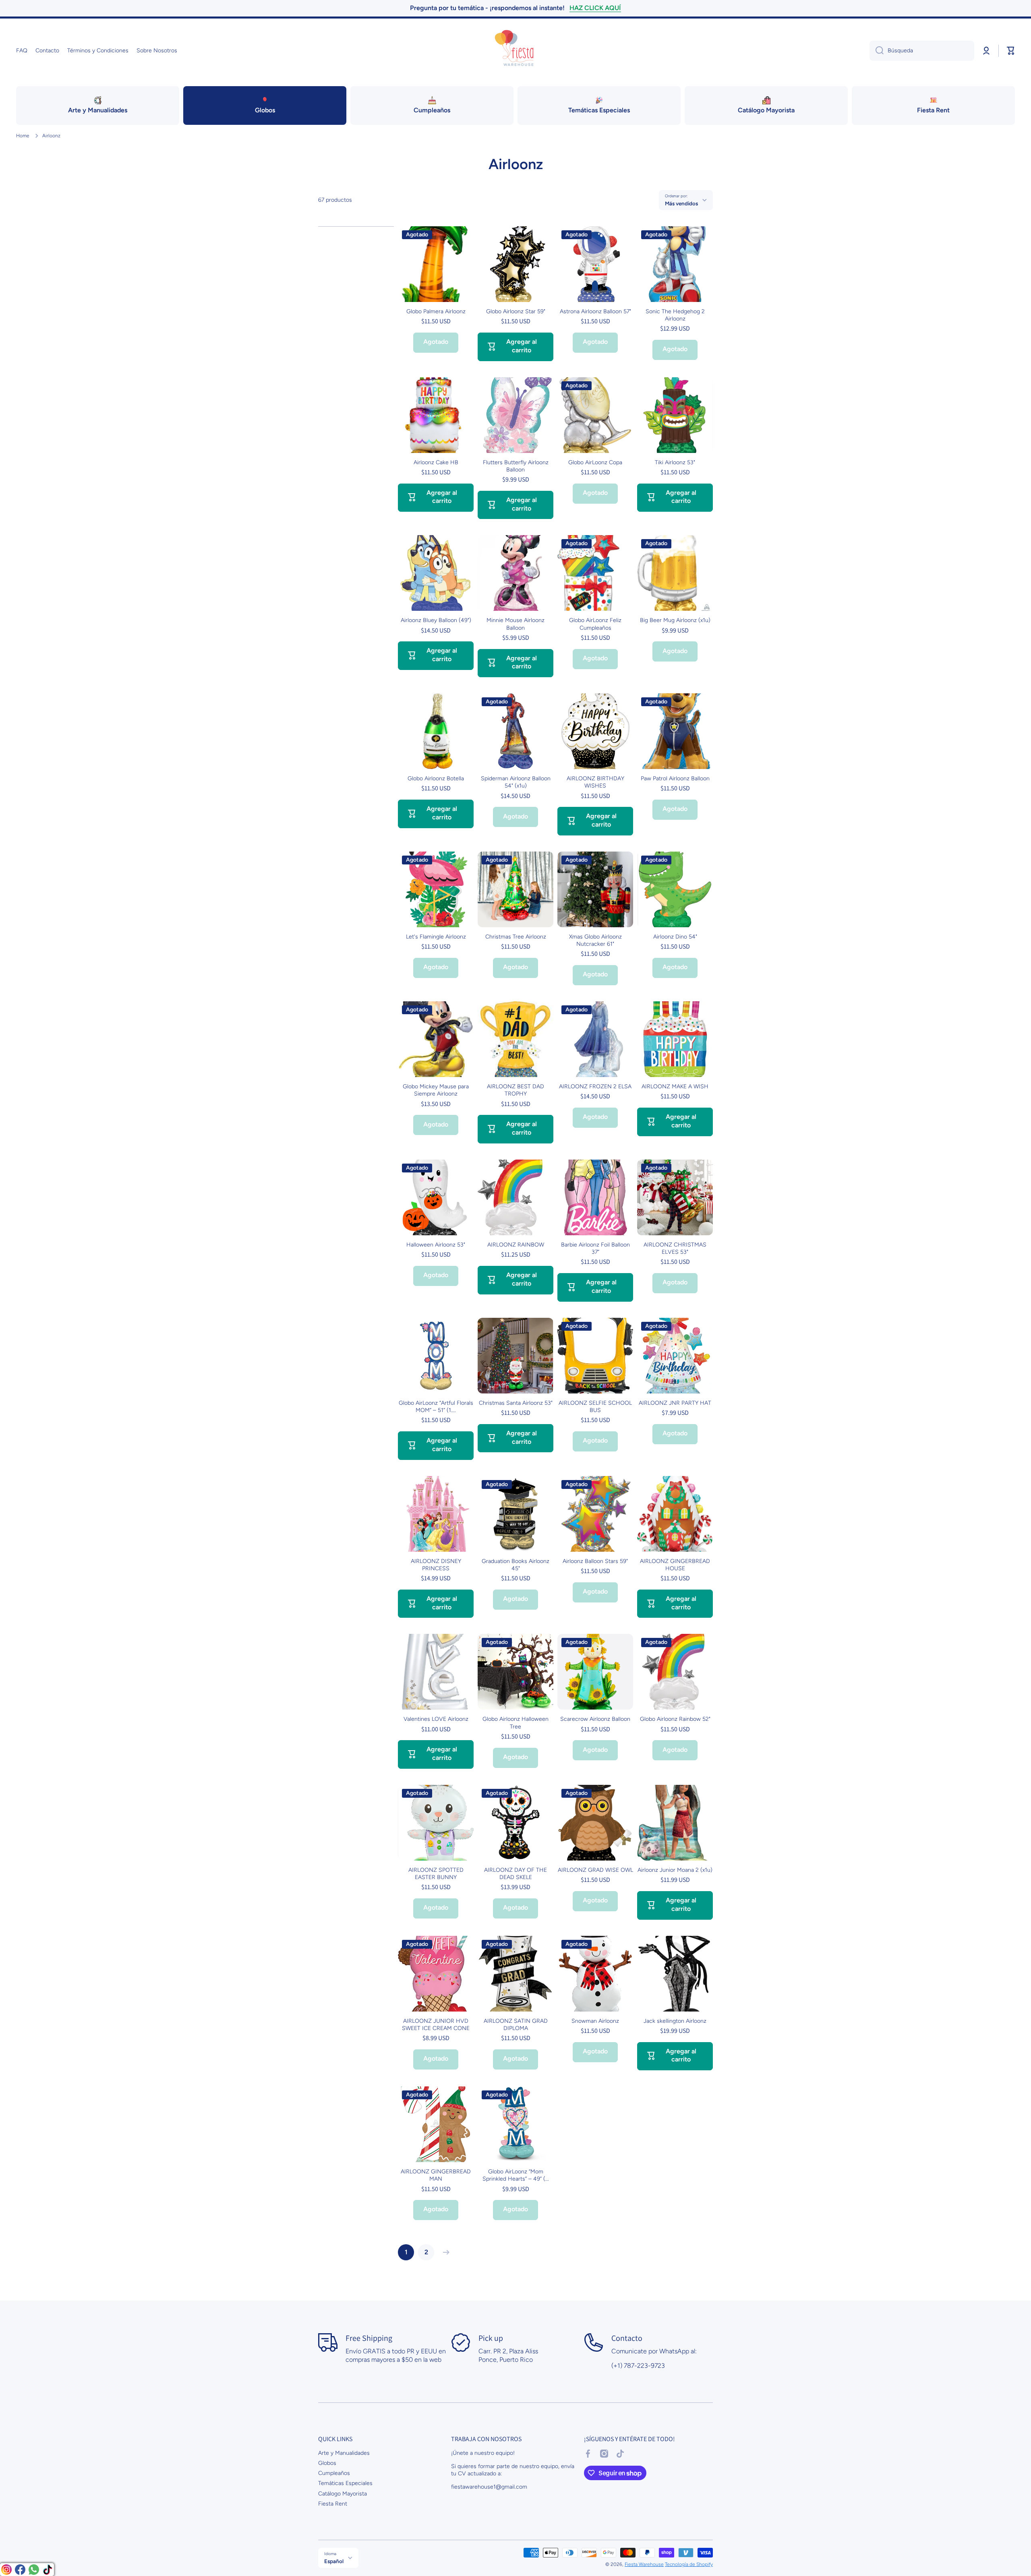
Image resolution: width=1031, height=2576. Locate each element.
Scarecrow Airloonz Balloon (595, 1719)
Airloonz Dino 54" (675, 937)
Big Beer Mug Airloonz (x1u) (675, 620)
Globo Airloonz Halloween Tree (515, 1723)
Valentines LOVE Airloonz (436, 1719)
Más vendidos (681, 203)
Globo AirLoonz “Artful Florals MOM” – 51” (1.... (436, 1407)
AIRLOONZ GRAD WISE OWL (595, 1870)
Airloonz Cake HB (436, 462)
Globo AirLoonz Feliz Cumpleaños (595, 624)
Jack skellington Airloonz (675, 2021)
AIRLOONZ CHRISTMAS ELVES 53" (675, 1248)
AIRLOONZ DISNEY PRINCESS (436, 1565)
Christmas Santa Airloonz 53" (516, 1403)
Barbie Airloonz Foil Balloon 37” (595, 1248)
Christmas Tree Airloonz (516, 937)
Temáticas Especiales (345, 2483)
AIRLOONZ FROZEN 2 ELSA (595, 1086)
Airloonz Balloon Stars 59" (595, 1561)
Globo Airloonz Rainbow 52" (675, 1719)
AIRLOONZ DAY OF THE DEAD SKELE (515, 1874)
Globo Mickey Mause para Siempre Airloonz (436, 1090)
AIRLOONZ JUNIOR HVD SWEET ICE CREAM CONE (436, 2025)
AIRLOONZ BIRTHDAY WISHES (595, 782)
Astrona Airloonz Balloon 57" (595, 311)
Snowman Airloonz (595, 2021)
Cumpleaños (334, 2473)
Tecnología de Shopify (689, 2564)
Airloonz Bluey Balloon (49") (436, 620)
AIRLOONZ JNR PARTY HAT (675, 1403)
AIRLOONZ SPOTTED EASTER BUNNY (436, 1874)
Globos (327, 2463)
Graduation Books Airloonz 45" (515, 1565)
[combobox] (922, 51)
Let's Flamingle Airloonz (436, 937)
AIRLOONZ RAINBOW (516, 1245)
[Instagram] (6, 2570)
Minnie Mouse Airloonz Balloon (515, 624)
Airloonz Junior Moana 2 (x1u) (675, 1870)
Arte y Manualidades (344, 2453)
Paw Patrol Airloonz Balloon (675, 778)
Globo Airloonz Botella (436, 778)
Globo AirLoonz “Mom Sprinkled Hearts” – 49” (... (516, 2175)
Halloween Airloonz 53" (436, 1245)
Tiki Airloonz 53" (675, 462)
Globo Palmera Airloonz (436, 311)
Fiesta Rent (333, 2504)
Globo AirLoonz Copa (595, 462)
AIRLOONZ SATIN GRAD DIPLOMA (516, 2025)
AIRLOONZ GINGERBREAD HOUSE (675, 1565)
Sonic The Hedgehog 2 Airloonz (675, 315)
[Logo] (515, 51)
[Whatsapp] (34, 2570)
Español (334, 2561)
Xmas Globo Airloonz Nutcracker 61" (595, 940)
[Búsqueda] (877, 51)
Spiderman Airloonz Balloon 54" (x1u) (516, 782)
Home (23, 136)
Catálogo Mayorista (343, 2494)
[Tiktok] (48, 2570)
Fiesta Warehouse (644, 2564)
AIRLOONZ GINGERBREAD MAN (436, 2175)
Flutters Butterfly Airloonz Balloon (516, 466)
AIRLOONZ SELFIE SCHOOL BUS (595, 1407)
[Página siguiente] (444, 2252)
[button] (1011, 51)
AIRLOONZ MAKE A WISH (675, 1086)
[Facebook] (20, 2570)
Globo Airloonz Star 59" (516, 311)
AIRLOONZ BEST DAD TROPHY (515, 1090)
